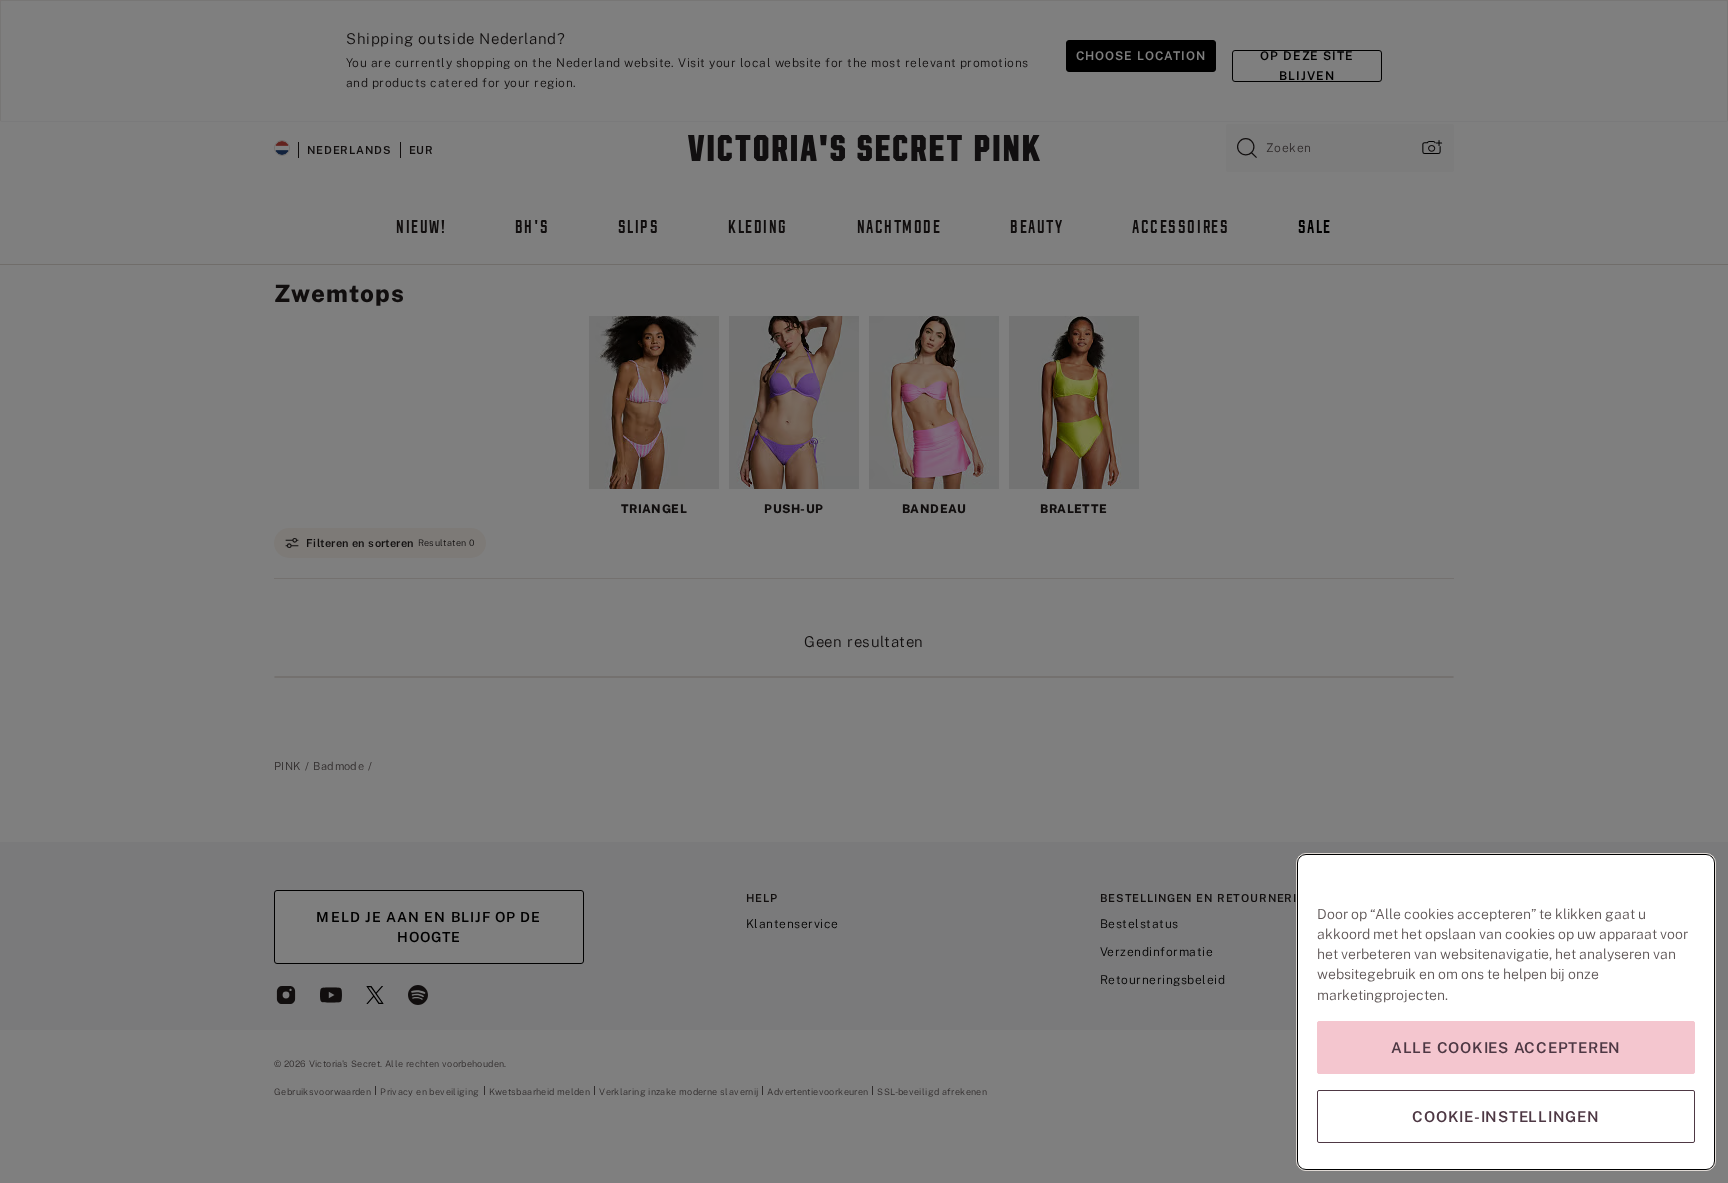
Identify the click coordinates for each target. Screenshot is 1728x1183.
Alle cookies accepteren (1506, 1047)
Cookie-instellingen (1505, 1116)
